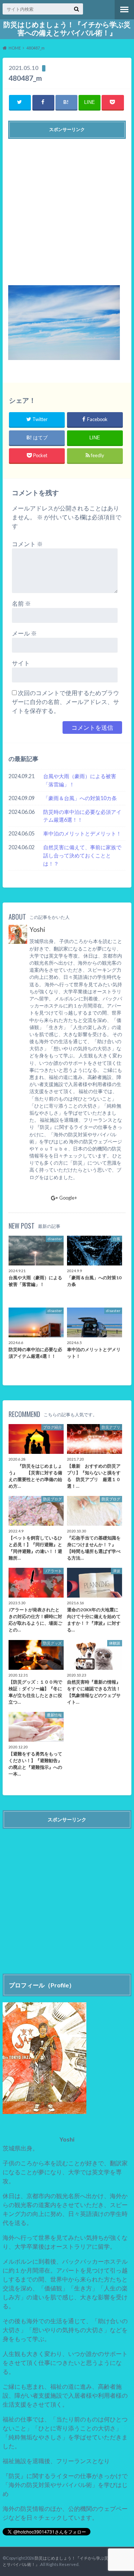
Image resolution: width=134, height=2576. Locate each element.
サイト (21, 663)
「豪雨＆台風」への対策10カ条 (80, 798)
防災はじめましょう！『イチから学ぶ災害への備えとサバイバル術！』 (67, 29)
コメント (27, 544)
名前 (21, 603)
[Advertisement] (67, 209)
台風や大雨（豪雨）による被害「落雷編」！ (80, 780)
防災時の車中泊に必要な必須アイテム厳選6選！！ (82, 816)
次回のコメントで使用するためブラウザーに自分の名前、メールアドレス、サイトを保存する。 (66, 702)
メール (24, 633)
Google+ (68, 1198)
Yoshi (37, 929)
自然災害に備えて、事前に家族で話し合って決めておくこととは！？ (82, 855)
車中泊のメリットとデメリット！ (82, 833)
